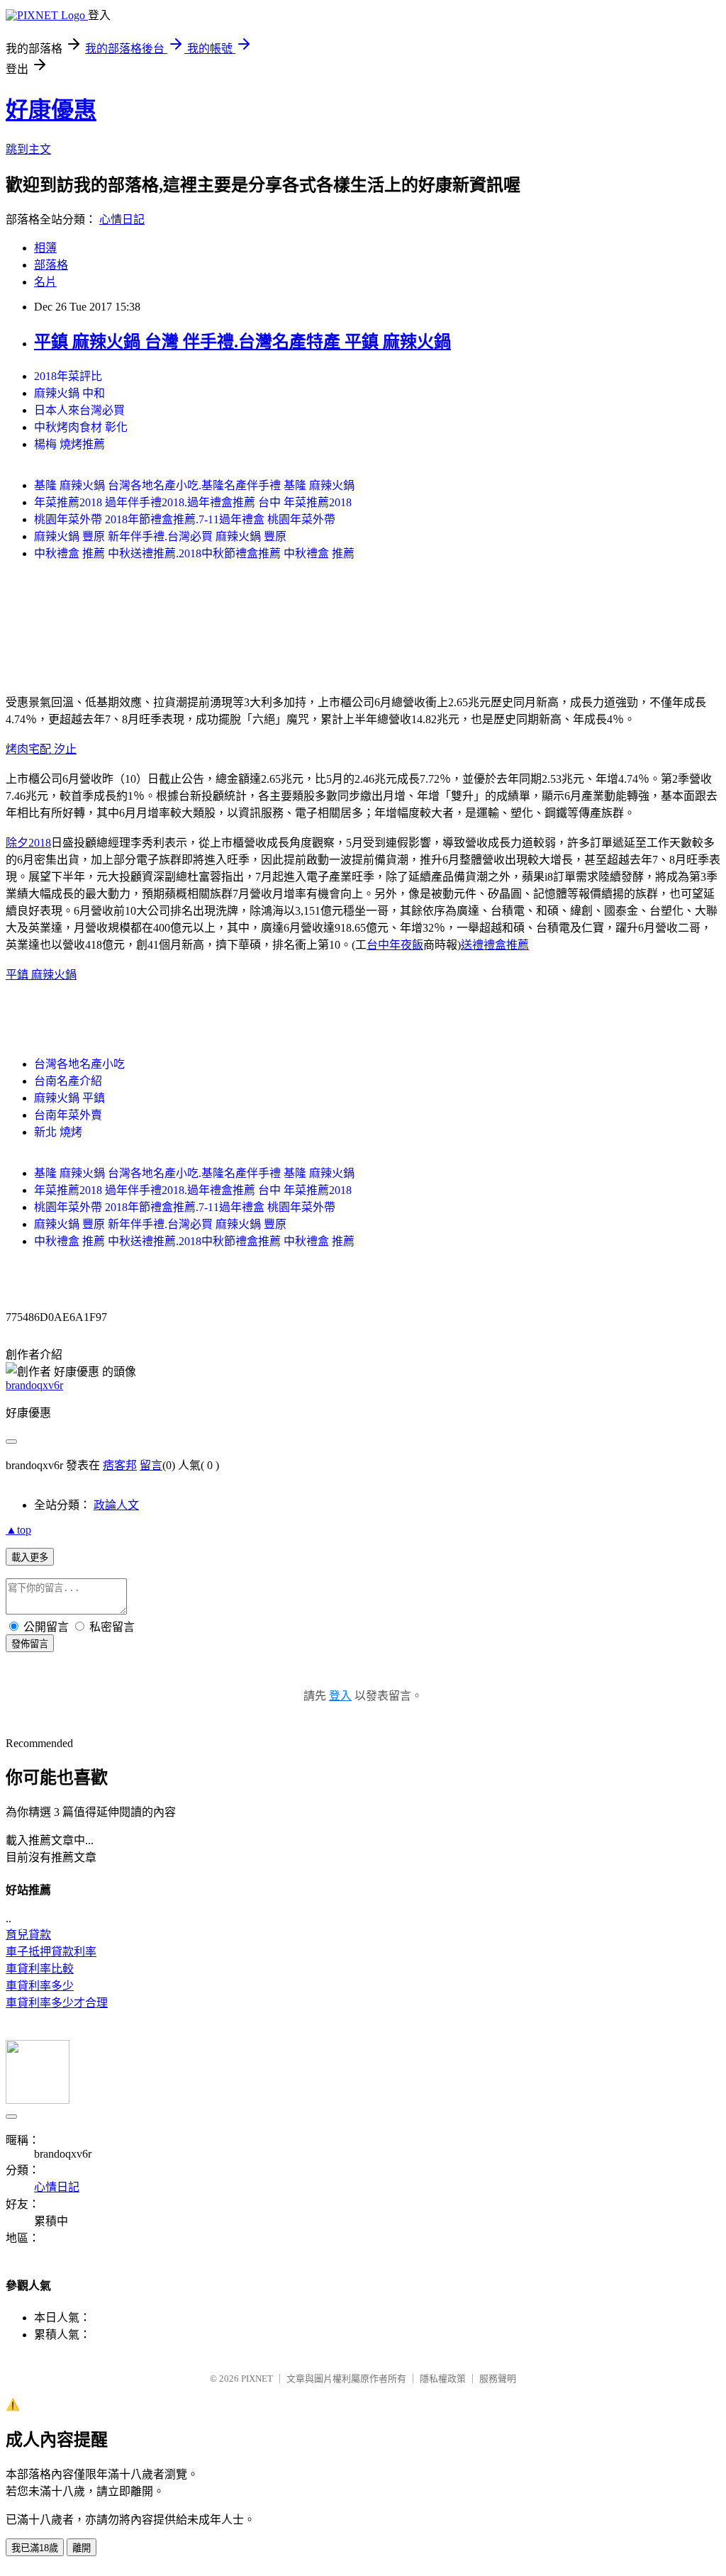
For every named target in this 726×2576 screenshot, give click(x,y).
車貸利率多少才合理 (57, 2003)
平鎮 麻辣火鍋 (41, 975)
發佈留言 (30, 1644)
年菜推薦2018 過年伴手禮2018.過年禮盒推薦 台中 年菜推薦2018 (193, 502)
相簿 (45, 248)
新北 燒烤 (58, 1132)
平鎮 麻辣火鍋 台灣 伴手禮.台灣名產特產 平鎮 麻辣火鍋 (242, 342)
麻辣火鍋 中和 (69, 393)
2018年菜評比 (68, 376)
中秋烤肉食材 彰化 (81, 427)
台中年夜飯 (395, 945)
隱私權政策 (443, 2379)
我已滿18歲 (35, 2548)
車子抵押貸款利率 (51, 1952)
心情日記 (122, 219)
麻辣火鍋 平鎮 (69, 1098)
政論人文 (116, 1505)
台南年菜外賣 (68, 1115)
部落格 (51, 265)
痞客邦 (120, 1465)
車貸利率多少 (40, 1986)
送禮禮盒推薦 (495, 945)
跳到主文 (28, 149)
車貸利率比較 (40, 1969)
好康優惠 (51, 110)
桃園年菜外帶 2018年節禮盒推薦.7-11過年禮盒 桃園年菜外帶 (185, 519)
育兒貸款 (28, 1935)
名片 (45, 282)
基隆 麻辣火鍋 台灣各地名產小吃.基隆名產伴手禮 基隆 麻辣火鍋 (194, 485)
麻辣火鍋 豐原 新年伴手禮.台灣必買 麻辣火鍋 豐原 (160, 536)
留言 (151, 1465)
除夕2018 (28, 843)
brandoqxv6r (34, 1385)
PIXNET (257, 2379)
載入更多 (30, 1557)
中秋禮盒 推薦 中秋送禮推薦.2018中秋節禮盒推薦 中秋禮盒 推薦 (194, 553)
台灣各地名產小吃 (79, 1064)
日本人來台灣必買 (79, 410)
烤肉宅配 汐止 (41, 749)
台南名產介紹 (68, 1081)
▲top (18, 1530)
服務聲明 (498, 2379)
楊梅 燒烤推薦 (69, 444)
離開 (82, 2548)
